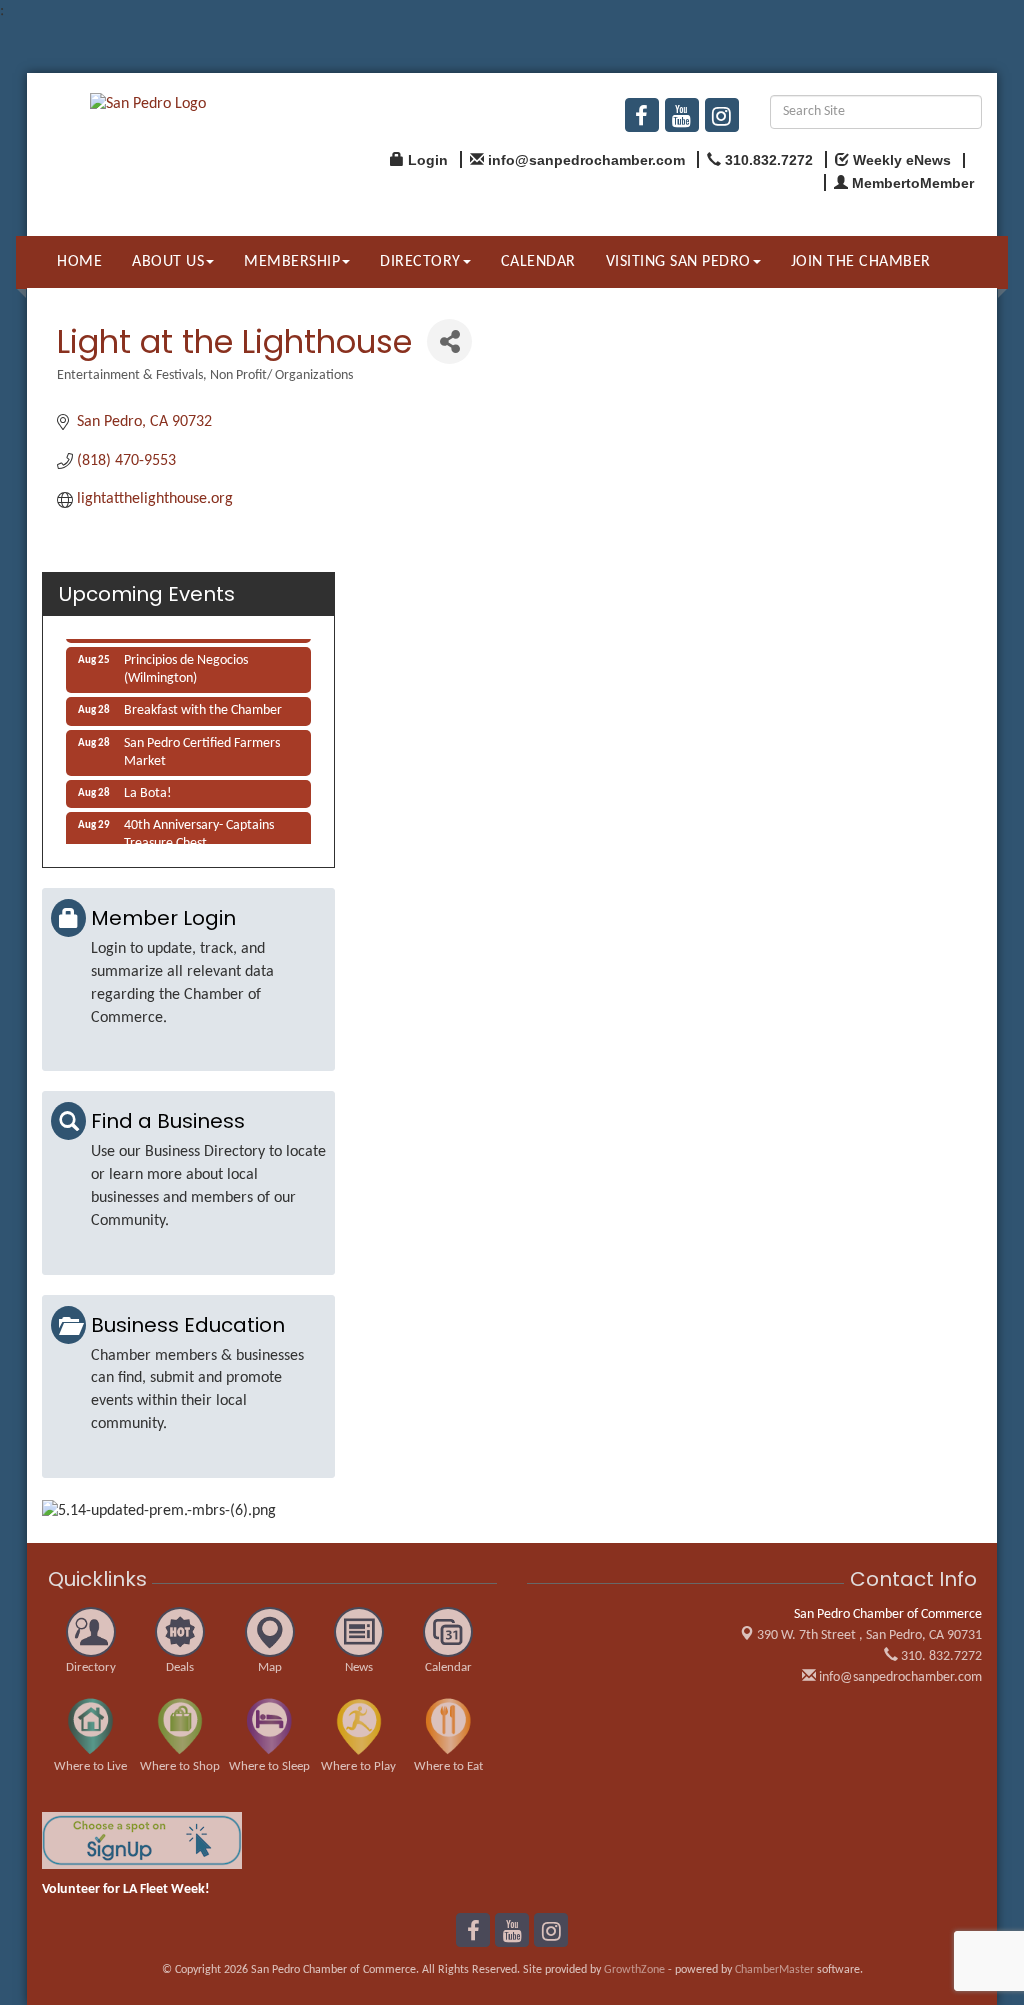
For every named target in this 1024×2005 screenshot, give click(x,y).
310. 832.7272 (940, 1656)
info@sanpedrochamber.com (899, 1677)
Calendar (538, 262)
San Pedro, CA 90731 (869, 1635)
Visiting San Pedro (678, 262)
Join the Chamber (861, 262)
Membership (292, 262)
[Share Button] (449, 341)
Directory (420, 262)
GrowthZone (634, 1970)
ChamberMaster (774, 1970)
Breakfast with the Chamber (203, 704)
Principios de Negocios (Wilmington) (186, 663)
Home (79, 262)
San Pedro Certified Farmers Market (202, 746)
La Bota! (148, 787)
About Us (168, 262)
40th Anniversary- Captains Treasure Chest (199, 828)
